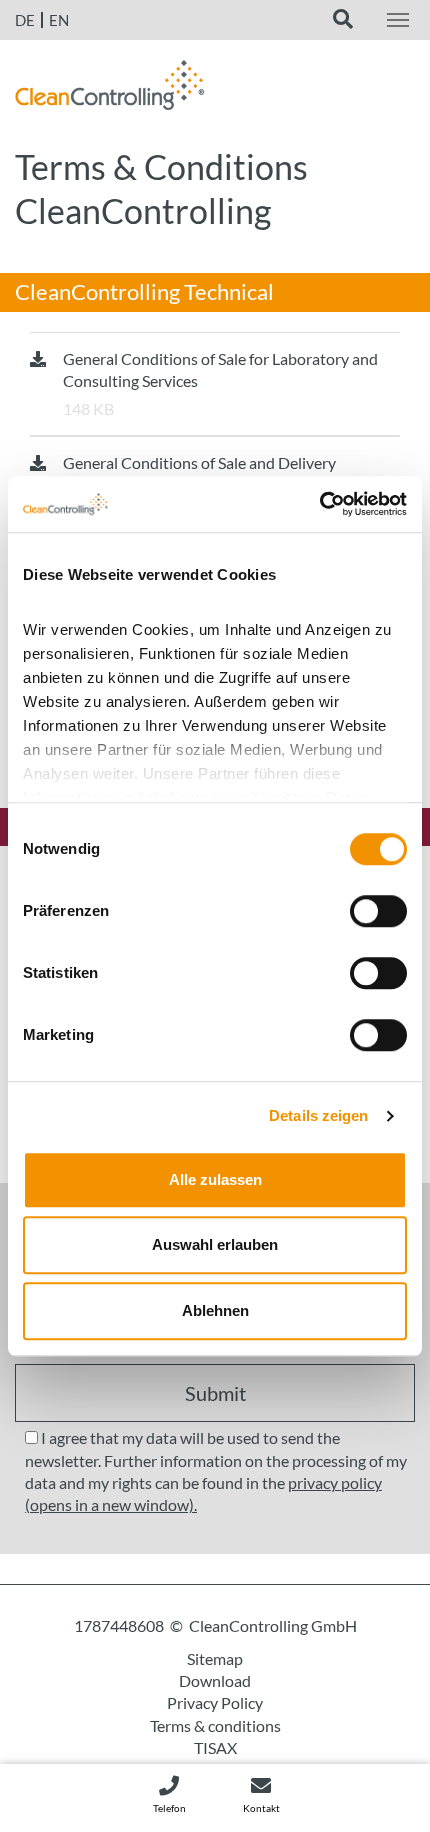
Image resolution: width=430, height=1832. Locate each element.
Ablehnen (215, 1310)
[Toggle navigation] (398, 20)
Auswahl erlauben (215, 1244)
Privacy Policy (215, 1702)
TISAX (215, 1747)
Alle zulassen (215, 1179)
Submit (215, 1393)
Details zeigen (318, 1115)
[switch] (378, 911)
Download (215, 1680)
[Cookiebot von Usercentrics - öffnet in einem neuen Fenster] (319, 504)
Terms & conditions (215, 1725)
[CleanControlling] (110, 90)
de (25, 20)
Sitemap (215, 1658)
